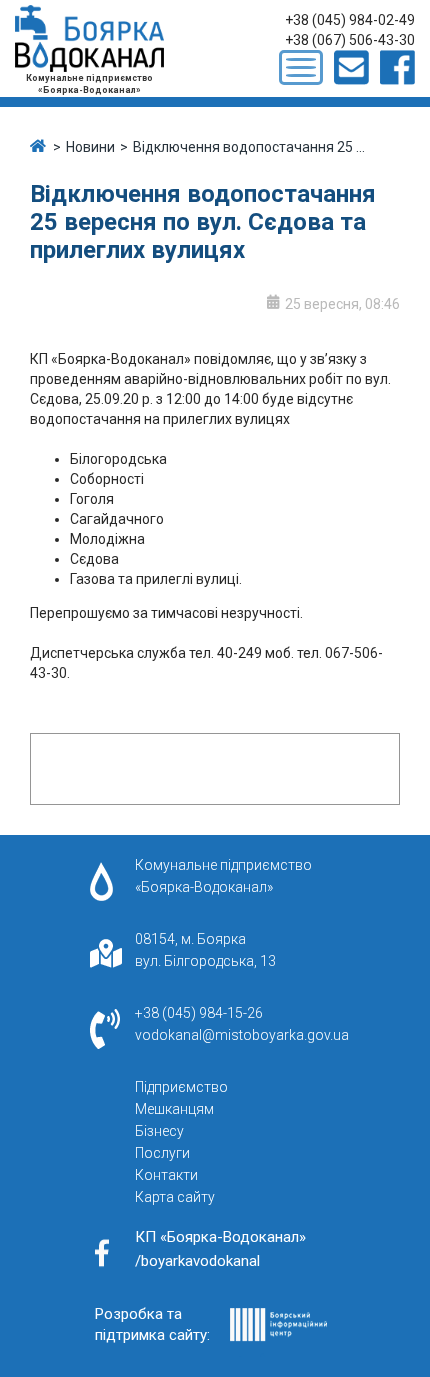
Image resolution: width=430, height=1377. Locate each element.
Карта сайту (175, 1197)
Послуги (162, 1153)
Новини (90, 147)
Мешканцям (174, 1109)
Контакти (166, 1175)
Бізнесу (159, 1131)
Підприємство (181, 1087)
